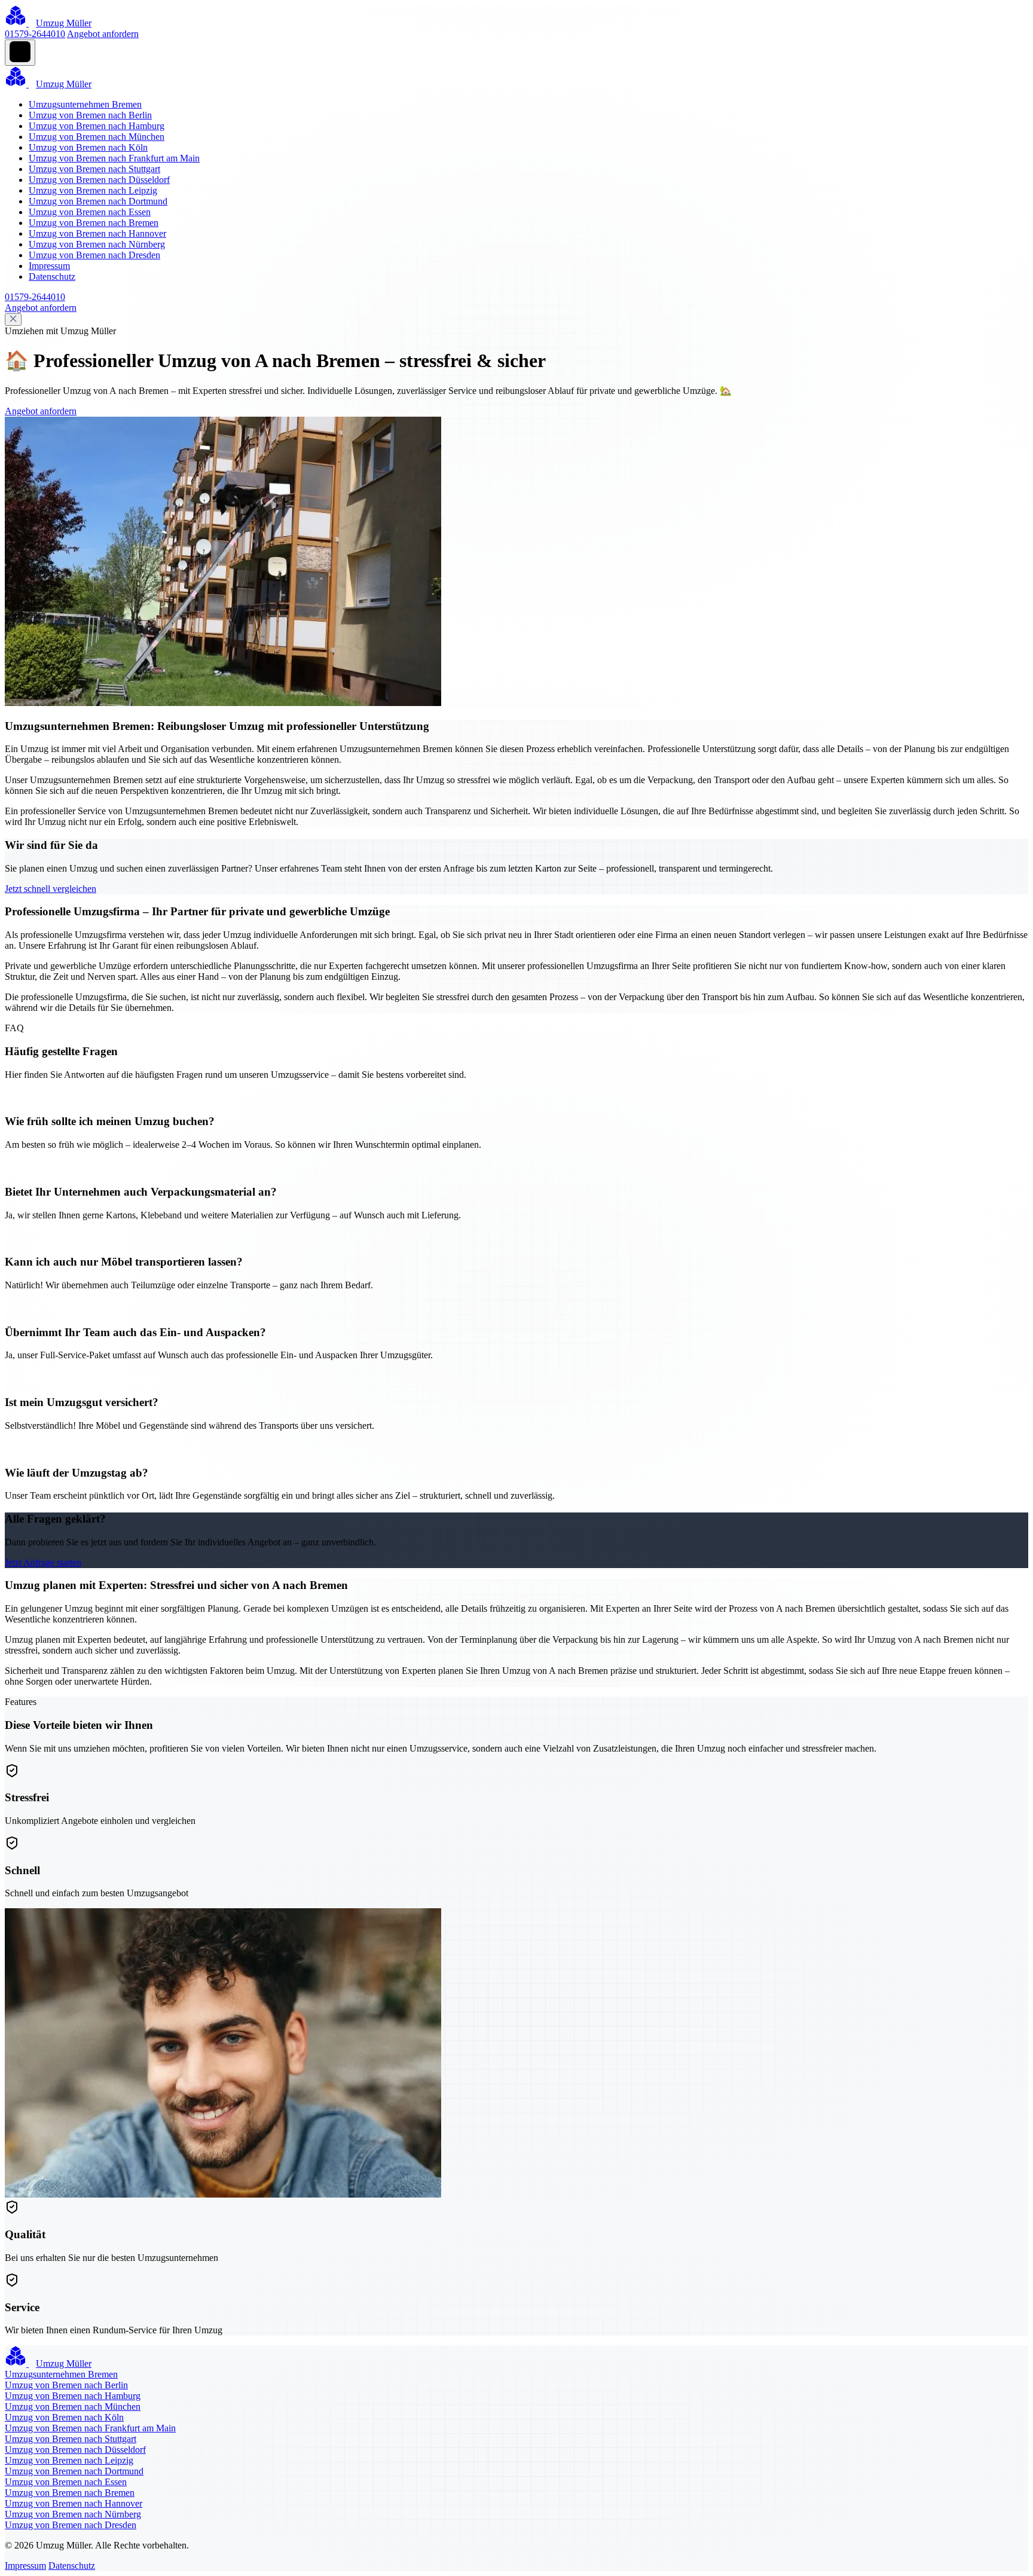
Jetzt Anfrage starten (43, 1562)
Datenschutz (52, 276)
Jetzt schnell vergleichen (51, 889)
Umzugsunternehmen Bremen (85, 104)
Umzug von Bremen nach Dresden (94, 255)
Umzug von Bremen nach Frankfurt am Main (114, 158)
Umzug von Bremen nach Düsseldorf (99, 180)
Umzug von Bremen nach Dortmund (98, 201)
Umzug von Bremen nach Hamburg (97, 126)
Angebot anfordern (103, 34)
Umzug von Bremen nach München (97, 137)
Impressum (49, 266)
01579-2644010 (35, 34)
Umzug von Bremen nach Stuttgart (94, 169)
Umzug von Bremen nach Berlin (90, 115)
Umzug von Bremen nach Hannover (97, 233)
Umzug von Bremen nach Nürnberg (97, 244)
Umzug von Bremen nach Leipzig (93, 190)
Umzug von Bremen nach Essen (90, 212)
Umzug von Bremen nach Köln (88, 147)
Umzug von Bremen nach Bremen (94, 223)
